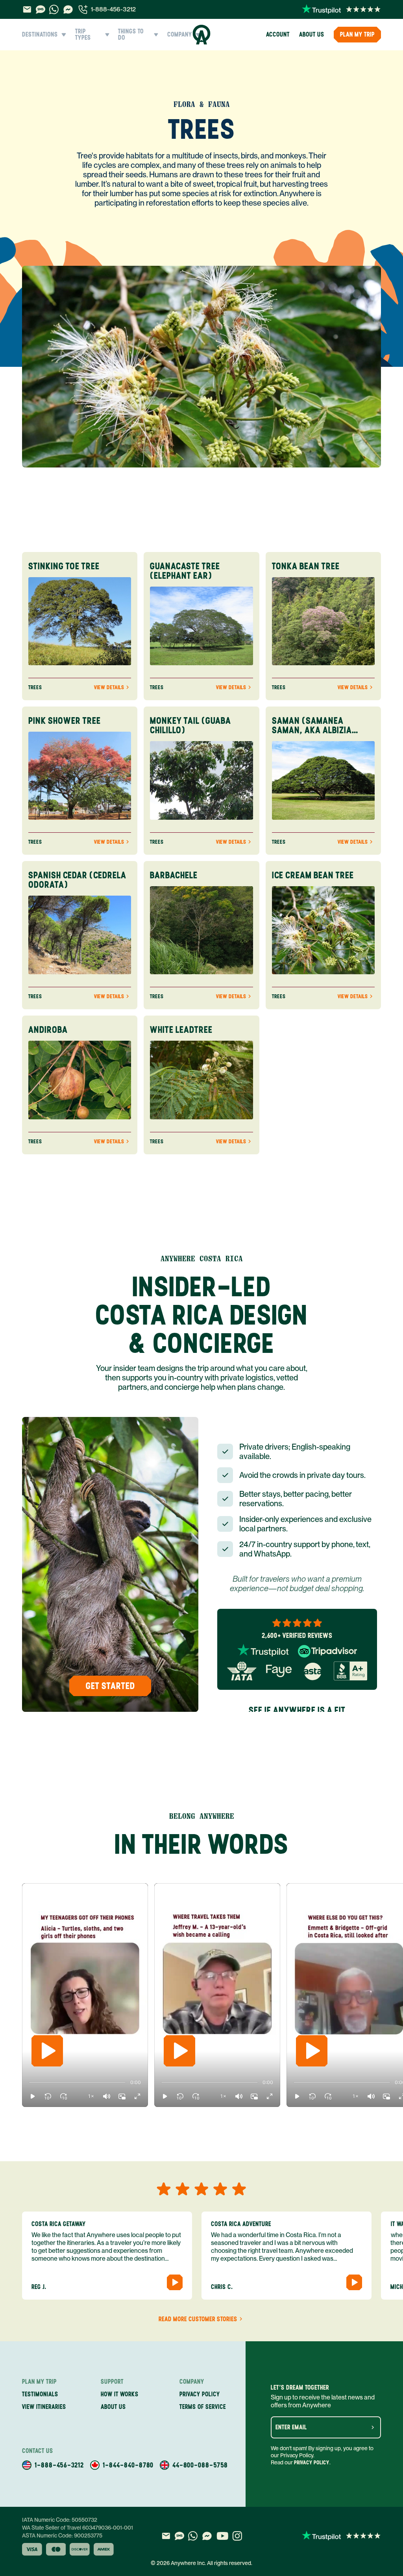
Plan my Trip (357, 34)
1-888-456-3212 (113, 9)
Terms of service (203, 2407)
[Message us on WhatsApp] (54, 9)
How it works (120, 2394)
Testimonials (40, 2394)
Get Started (110, 1686)
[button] (33, 2096)
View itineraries (44, 2407)
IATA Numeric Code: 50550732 (60, 2520)
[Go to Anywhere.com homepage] (202, 35)
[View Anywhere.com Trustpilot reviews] (341, 9)
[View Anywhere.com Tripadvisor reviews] (327, 1651)
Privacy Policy (312, 2463)
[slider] (29, 2083)
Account (278, 34)
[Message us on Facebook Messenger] (68, 9)
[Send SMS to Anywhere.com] (41, 9)
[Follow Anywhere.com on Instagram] (237, 2536)
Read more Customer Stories (198, 2319)
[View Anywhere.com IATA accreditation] (242, 1671)
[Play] (47, 2051)
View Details (109, 688)
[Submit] (373, 2427)
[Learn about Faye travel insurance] (279, 1671)
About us (312, 34)
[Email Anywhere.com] (27, 9)
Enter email (291, 2427)
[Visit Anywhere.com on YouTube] (222, 2536)
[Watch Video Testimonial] (175, 2282)
